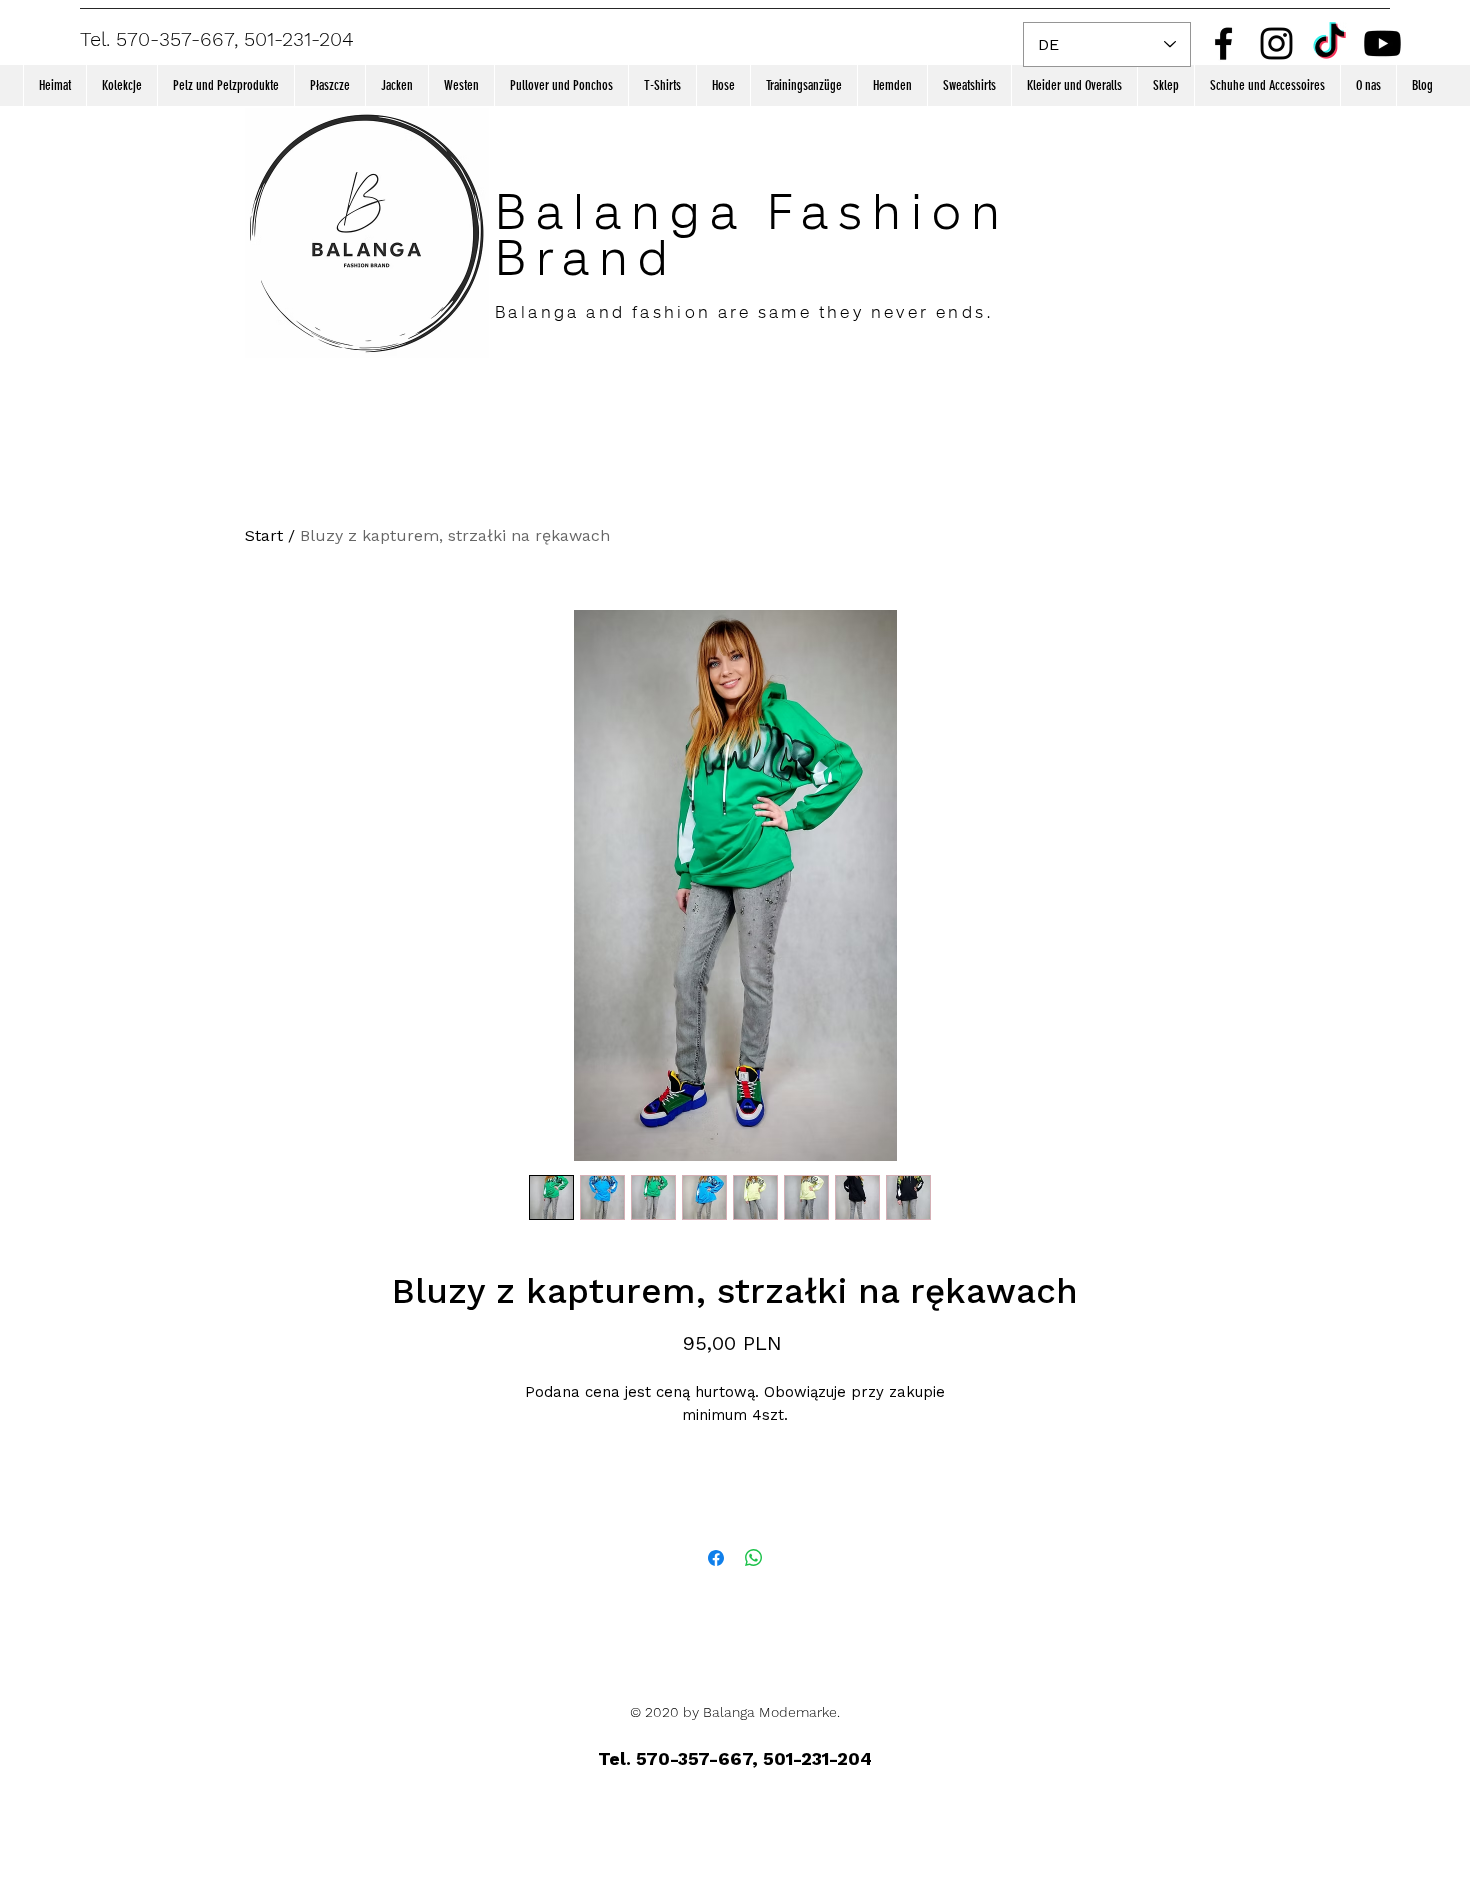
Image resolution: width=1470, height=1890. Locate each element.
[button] (121, 85)
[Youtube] (1382, 43)
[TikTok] (1329, 43)
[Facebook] (1223, 43)
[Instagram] (1276, 43)
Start (264, 535)
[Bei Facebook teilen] (716, 1558)
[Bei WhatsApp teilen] (754, 1558)
